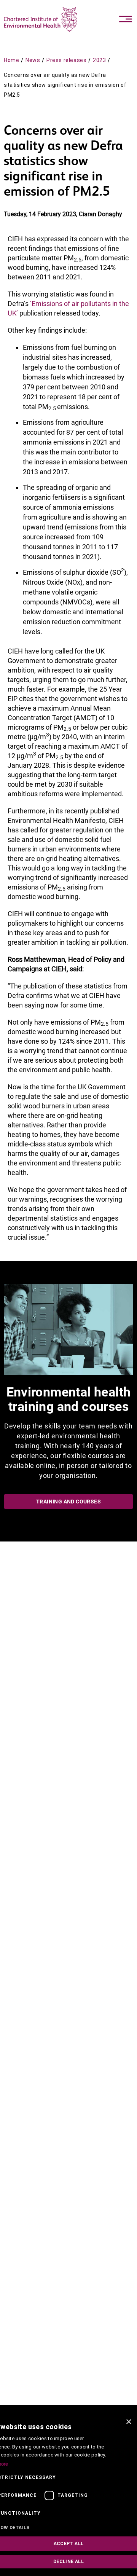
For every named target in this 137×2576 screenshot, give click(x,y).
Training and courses (68, 1502)
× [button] (128, 2422)
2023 (99, 60)
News (33, 60)
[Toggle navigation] (126, 19)
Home (11, 60)
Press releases (66, 60)
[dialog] (68, 2495)
